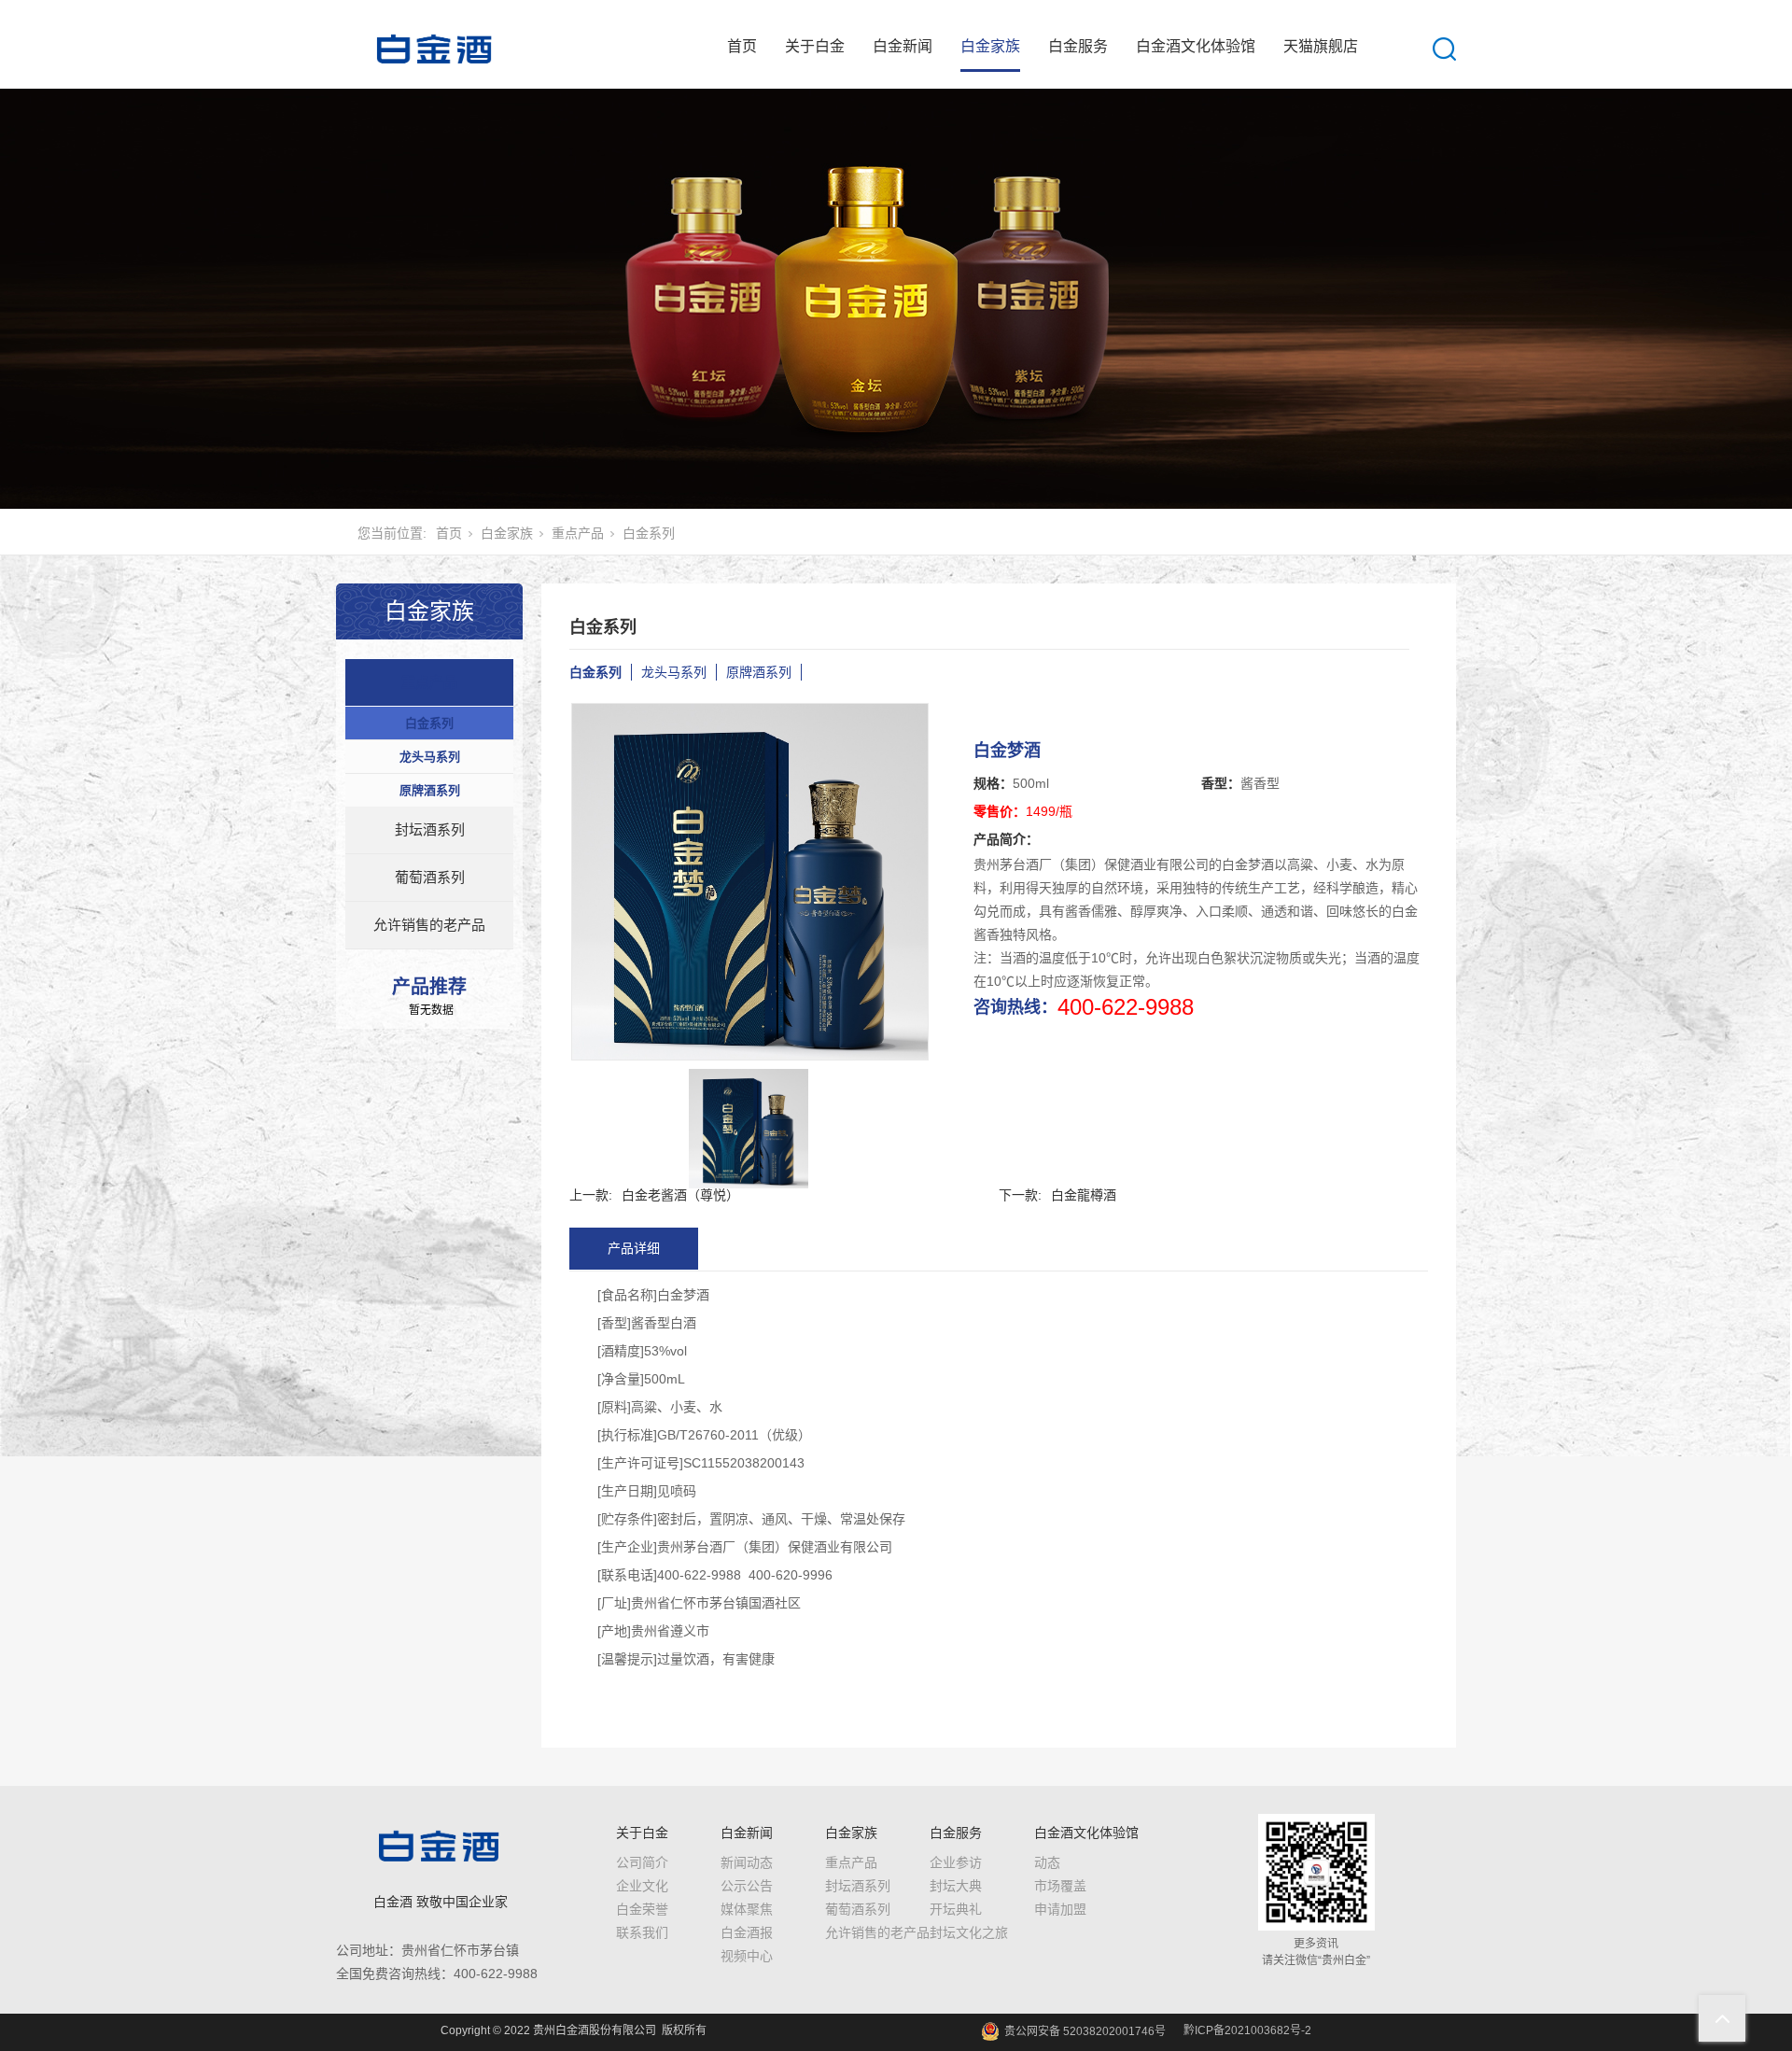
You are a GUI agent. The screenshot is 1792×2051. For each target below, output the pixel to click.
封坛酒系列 (430, 829)
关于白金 (815, 46)
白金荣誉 (642, 1909)
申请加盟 (1060, 1909)
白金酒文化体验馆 (1196, 46)
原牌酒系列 (430, 790)
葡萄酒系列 (430, 877)
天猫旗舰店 (1321, 46)
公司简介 (642, 1862)
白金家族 (990, 46)
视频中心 (747, 1956)
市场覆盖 (1060, 1886)
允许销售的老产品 (429, 925)
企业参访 (956, 1862)
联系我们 (642, 1932)
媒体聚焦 (747, 1909)
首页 (742, 46)
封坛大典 (956, 1886)
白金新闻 (903, 46)
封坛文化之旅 (969, 1932)
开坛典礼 (956, 1909)
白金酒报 (747, 1932)
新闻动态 (747, 1862)
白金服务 (1078, 46)
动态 (1047, 1862)
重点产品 (578, 533)
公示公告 (747, 1886)
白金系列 (649, 533)
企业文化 (642, 1886)
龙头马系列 (430, 757)
